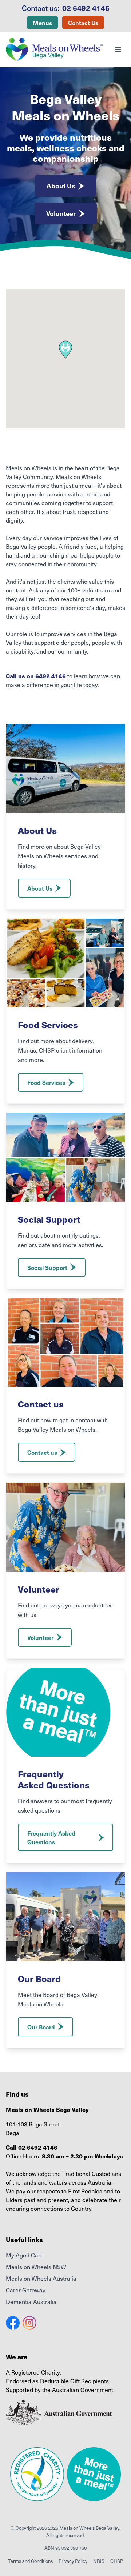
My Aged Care (25, 2255)
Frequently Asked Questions (51, 1837)
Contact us (42, 1452)
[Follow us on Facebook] (13, 2323)
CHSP (117, 2561)
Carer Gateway (26, 2290)
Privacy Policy (73, 2561)
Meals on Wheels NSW (36, 2267)
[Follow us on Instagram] (29, 2323)
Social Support (47, 1267)
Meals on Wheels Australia (41, 2278)
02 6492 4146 (86, 8)
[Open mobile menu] (118, 49)
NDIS (99, 2561)
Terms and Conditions (30, 2561)
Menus (42, 23)
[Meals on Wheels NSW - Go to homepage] (54, 49)
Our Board (41, 2027)
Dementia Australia (31, 2301)
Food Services (46, 1082)
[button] (65, 350)
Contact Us (83, 23)
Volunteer (61, 213)
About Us (61, 186)
